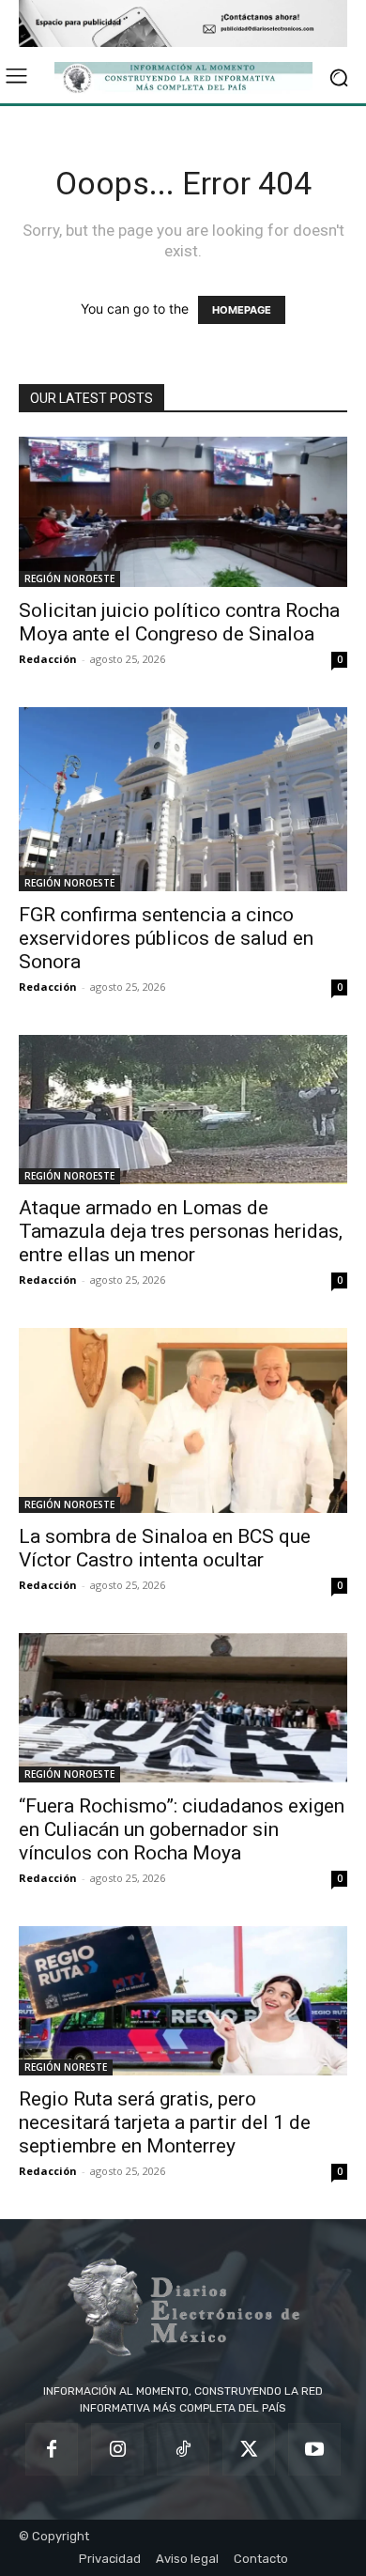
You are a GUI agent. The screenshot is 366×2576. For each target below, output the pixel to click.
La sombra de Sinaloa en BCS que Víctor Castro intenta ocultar (165, 1548)
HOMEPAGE (242, 310)
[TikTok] (183, 2449)
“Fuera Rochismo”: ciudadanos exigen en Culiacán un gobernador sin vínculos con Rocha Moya (182, 1829)
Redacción (48, 659)
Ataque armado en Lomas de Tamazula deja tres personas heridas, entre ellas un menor (181, 1231)
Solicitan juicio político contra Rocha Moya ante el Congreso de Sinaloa (179, 622)
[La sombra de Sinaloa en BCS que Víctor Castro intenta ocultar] (183, 1420)
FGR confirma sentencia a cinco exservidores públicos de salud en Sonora (166, 938)
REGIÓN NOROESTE (69, 578)
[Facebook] (52, 2449)
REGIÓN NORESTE (66, 2067)
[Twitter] (249, 2449)
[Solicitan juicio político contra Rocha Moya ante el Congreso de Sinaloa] (183, 511)
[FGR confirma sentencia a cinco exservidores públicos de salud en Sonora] (183, 800)
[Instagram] (117, 2449)
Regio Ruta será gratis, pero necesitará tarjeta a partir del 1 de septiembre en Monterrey (165, 2122)
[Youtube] (314, 2449)
